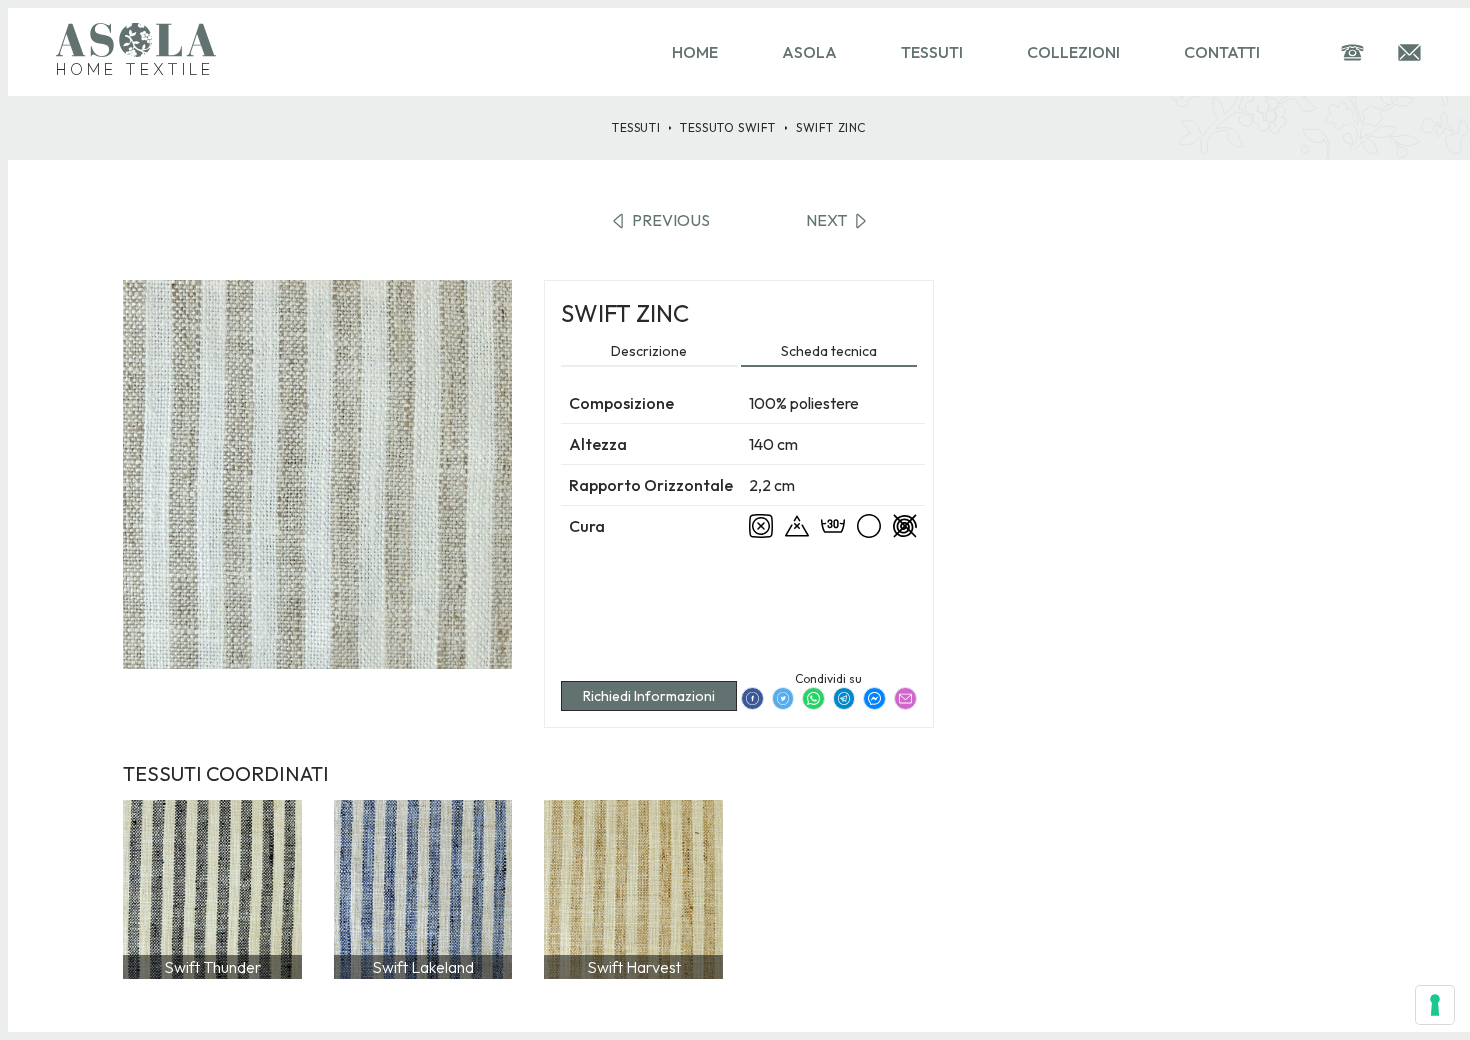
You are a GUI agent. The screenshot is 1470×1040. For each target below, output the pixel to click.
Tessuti (932, 52)
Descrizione (649, 351)
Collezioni (1073, 52)
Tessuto (728, 127)
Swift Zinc (831, 127)
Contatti (1222, 52)
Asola (809, 52)
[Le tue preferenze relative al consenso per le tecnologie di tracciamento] (1435, 1005)
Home (695, 52)
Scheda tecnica (829, 351)
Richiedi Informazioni (649, 696)
